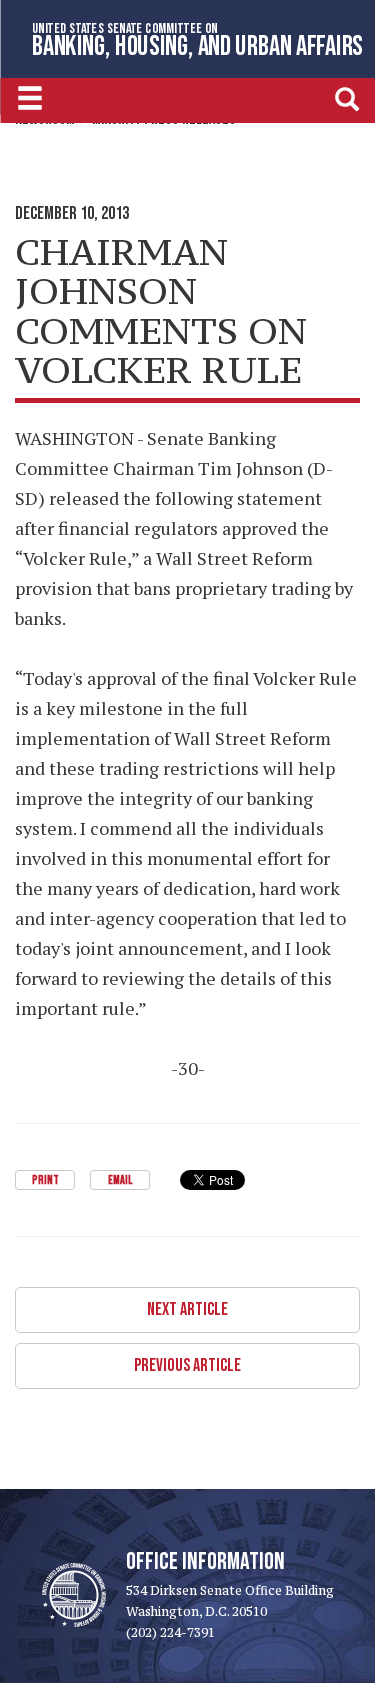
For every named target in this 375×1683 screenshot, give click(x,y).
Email (120, 1180)
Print (45, 1180)
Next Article (187, 1309)
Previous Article (187, 1365)
